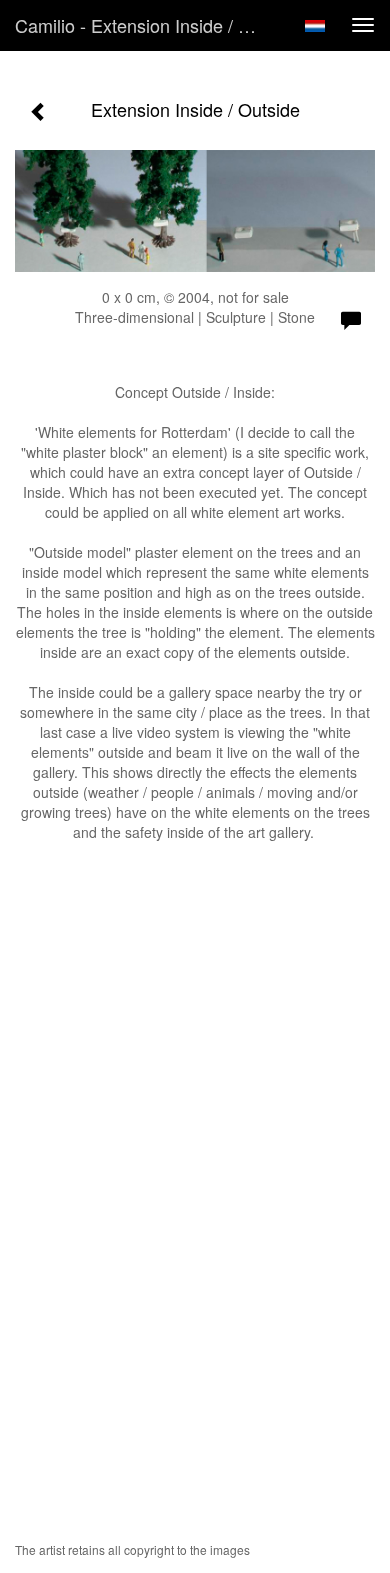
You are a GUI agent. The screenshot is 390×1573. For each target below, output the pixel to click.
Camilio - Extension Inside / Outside (149, 25)
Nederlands (314, 26)
